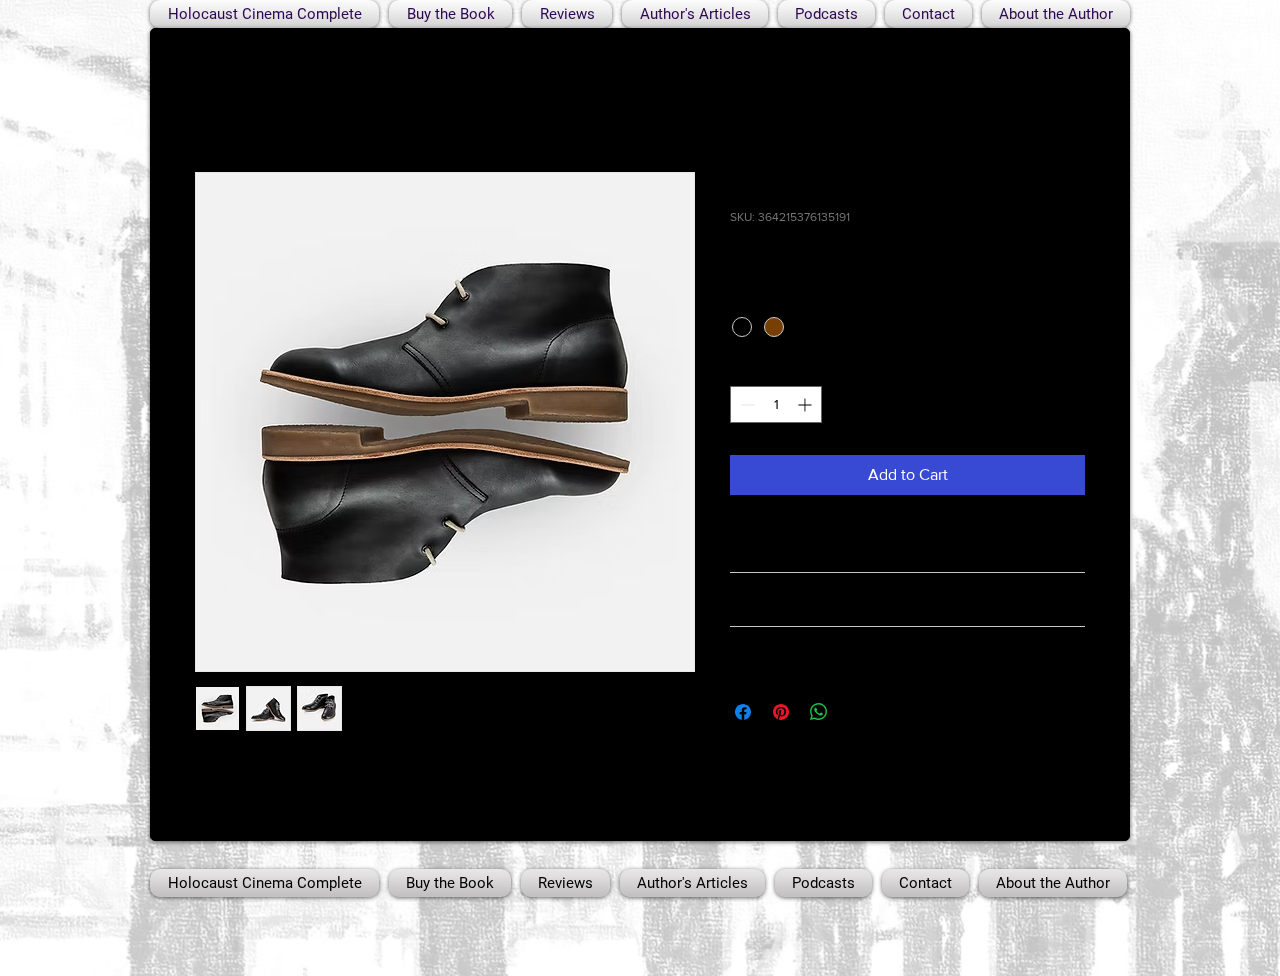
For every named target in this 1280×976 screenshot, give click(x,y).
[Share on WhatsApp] (819, 712)
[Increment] (806, 404)
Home (216, 99)
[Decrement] (745, 404)
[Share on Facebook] (743, 712)
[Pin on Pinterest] (781, 712)
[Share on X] (857, 712)
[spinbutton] (776, 404)
